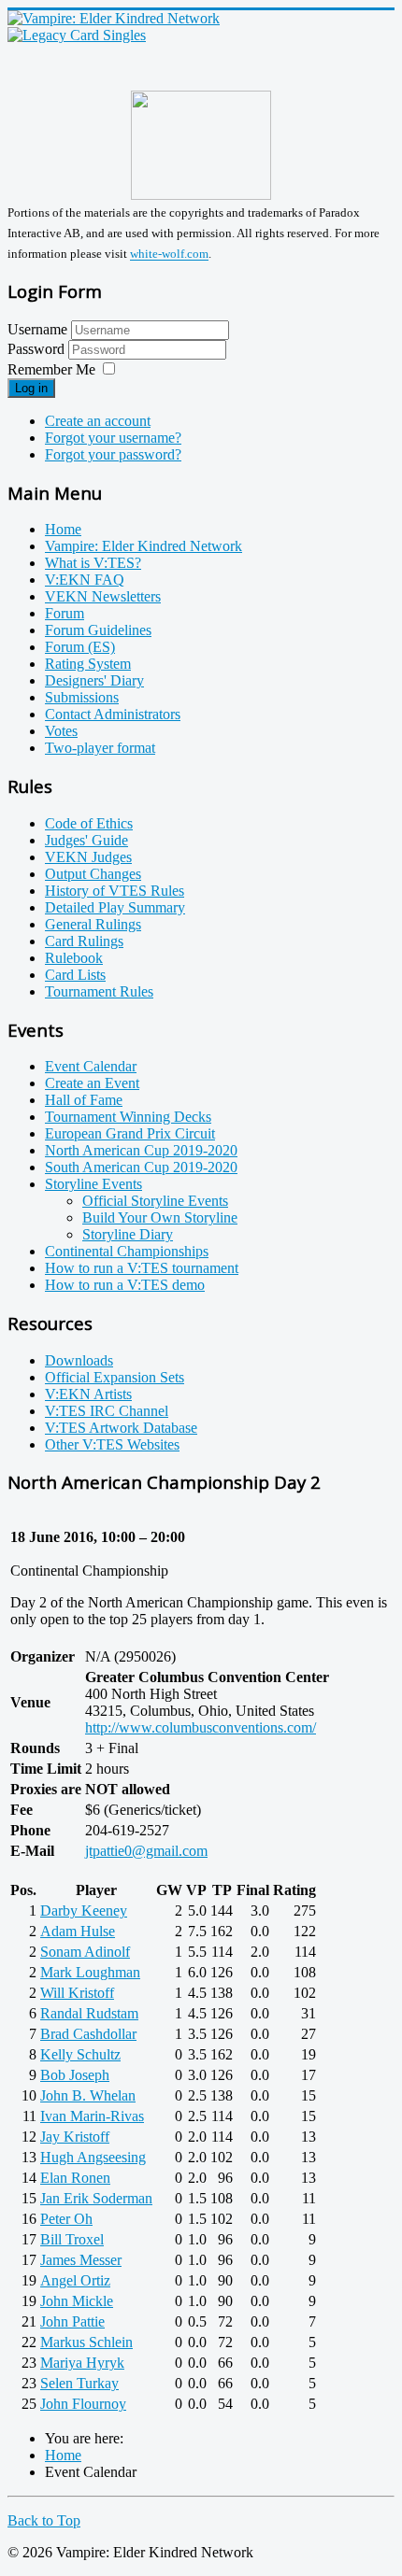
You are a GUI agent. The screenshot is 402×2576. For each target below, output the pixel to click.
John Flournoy (83, 2404)
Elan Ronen (75, 2178)
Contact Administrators (113, 714)
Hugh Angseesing (93, 2157)
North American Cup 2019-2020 (141, 1150)
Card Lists (75, 975)
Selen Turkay (79, 2383)
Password (38, 349)
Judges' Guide (86, 840)
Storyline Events (93, 1184)
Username (37, 329)
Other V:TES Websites (112, 1444)
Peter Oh (66, 2219)
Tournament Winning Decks (128, 1117)
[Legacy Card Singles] (77, 35)
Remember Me (51, 369)
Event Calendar (91, 1066)
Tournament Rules (99, 991)
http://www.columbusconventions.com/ (201, 1727)
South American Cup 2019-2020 (141, 1167)
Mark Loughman (90, 1972)
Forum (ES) (80, 647)
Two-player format (100, 748)
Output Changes (93, 874)
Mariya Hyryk (82, 2363)
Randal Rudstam (89, 2013)
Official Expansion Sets (115, 1377)
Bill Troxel (72, 2239)
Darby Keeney (84, 1911)
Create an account (98, 421)
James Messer (81, 2260)
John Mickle (77, 2301)
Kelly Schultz (80, 2054)
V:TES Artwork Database (121, 1428)
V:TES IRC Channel (107, 1411)
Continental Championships (127, 1251)
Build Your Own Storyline (160, 1217)
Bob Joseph (75, 2075)
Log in (31, 388)
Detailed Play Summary (115, 907)
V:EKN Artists (88, 1394)
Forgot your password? (113, 454)
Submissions (82, 697)
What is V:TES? (93, 563)
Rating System (88, 664)
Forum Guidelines (98, 630)
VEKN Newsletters (103, 596)
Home (63, 529)
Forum (65, 613)
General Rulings (93, 924)
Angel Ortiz (75, 2280)
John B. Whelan (88, 2095)
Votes (61, 731)
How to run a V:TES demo (125, 1285)
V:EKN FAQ (85, 580)
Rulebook (74, 958)
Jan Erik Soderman (96, 2198)
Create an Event (92, 1083)
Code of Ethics (89, 823)
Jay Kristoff (75, 2137)
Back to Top (44, 2520)
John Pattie (72, 2321)
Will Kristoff (77, 1993)
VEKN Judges (88, 857)
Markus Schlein (86, 2342)
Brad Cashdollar (88, 2034)
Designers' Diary (94, 680)
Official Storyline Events (155, 1201)
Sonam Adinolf (85, 1952)
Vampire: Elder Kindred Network (144, 546)
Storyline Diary (128, 1234)
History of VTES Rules (115, 891)
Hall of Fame (84, 1100)
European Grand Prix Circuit (130, 1133)
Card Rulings (84, 941)
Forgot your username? (113, 438)
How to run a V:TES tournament (142, 1268)
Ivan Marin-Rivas (92, 2116)
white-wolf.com (169, 255)
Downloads (79, 1360)
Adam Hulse (78, 1931)
